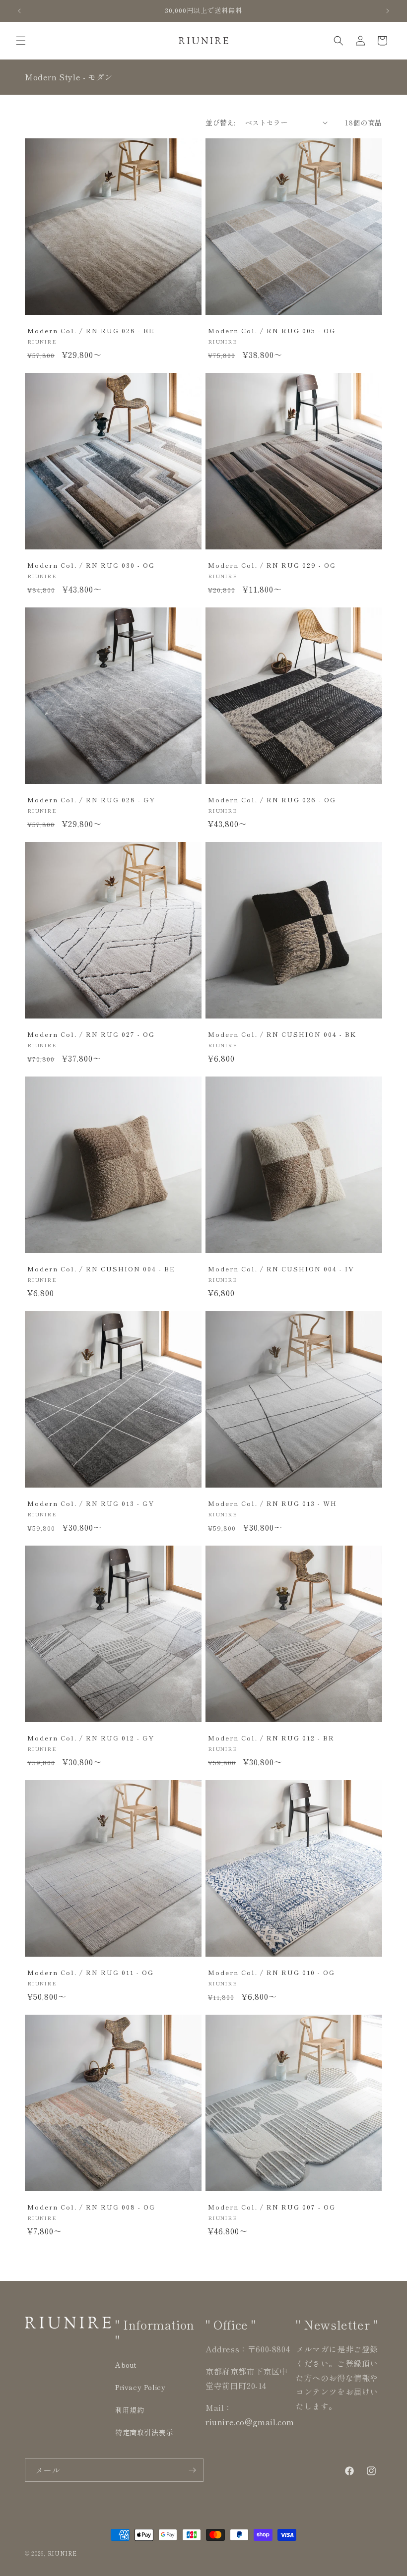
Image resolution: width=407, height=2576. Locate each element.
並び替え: (220, 122)
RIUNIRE (62, 2553)
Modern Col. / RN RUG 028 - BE (91, 330)
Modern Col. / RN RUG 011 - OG (91, 1972)
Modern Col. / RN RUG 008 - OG (91, 2207)
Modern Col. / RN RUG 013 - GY (91, 1503)
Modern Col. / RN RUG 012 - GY (91, 1738)
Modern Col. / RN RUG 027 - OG (91, 1034)
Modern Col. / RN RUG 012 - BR (271, 1738)
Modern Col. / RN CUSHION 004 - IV (281, 1269)
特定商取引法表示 (144, 2432)
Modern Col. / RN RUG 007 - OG (272, 2207)
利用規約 (130, 2410)
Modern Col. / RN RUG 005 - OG (272, 330)
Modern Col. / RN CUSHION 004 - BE (101, 1269)
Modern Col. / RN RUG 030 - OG (91, 565)
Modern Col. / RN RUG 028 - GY (91, 800)
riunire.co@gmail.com (250, 2422)
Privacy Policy (140, 2387)
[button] (21, 41)
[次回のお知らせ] (388, 11)
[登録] (192, 2470)
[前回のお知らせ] (19, 11)
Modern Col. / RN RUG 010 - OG (271, 1972)
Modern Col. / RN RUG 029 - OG (272, 565)
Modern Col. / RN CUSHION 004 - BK (282, 1034)
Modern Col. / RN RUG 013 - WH (272, 1503)
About (126, 2365)
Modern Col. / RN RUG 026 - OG (272, 800)
